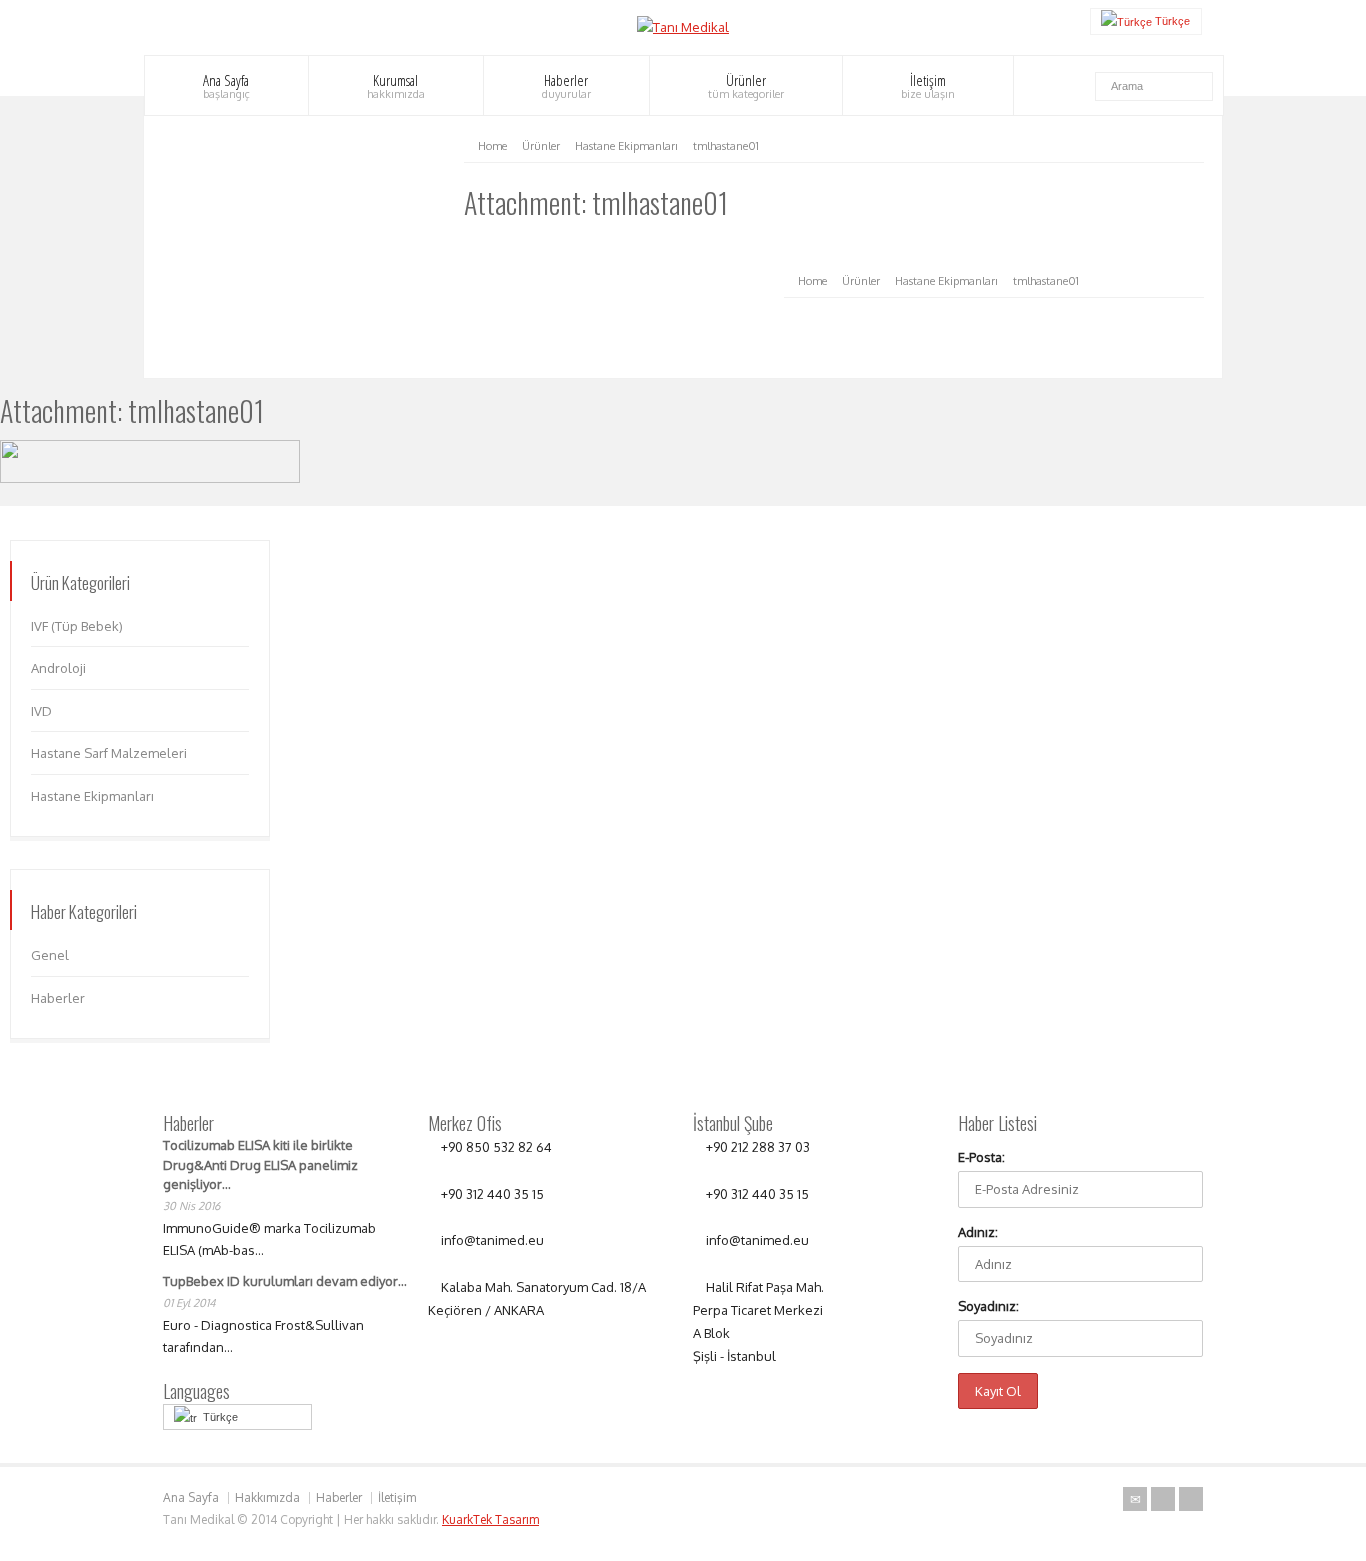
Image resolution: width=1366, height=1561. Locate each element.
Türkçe (217, 1417)
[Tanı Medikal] (683, 27)
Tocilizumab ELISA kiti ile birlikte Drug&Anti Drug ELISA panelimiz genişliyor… (260, 1164)
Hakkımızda (267, 1497)
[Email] (1135, 1499)
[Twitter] (1163, 1499)
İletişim (928, 85)
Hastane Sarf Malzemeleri (109, 753)
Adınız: (978, 1232)
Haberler (566, 85)
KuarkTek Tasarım (490, 1519)
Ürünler (746, 85)
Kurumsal (396, 85)
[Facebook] (1191, 1499)
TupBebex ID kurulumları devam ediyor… (285, 1281)
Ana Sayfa (226, 85)
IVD (41, 711)
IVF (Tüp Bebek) (77, 626)
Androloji (58, 668)
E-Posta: (981, 1157)
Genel (50, 955)
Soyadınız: (988, 1306)
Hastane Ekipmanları (92, 796)
